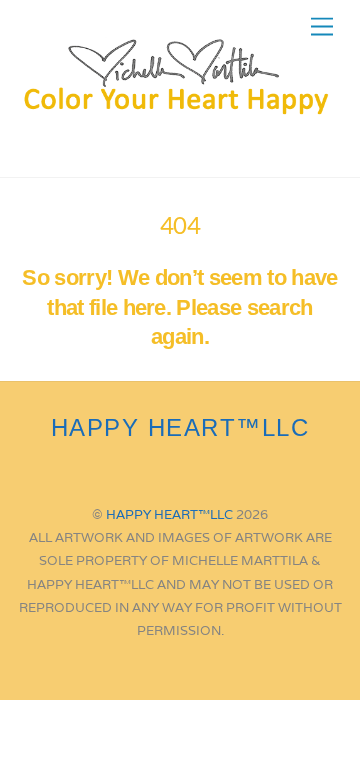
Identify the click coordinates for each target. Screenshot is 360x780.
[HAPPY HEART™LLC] (175, 109)
